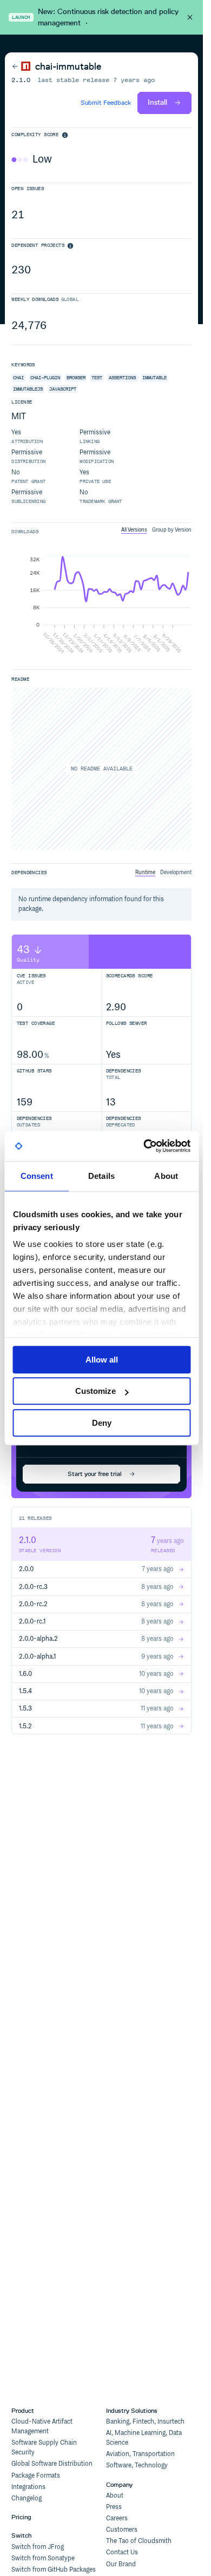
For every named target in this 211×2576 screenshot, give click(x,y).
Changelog (27, 2498)
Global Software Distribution (52, 2464)
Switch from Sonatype (43, 2558)
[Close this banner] (190, 17)
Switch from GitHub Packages (54, 2570)
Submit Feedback (106, 103)
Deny (102, 1423)
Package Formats (36, 2476)
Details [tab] (101, 1176)
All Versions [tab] (134, 530)
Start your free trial (95, 1474)
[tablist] (156, 530)
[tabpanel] (101, 606)
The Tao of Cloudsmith (139, 2541)
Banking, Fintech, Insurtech (145, 2422)
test (97, 378)
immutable (154, 378)
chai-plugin (45, 378)
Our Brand (121, 2564)
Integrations (28, 2487)
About (115, 2496)
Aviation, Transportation (140, 2454)
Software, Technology (137, 2466)
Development (176, 873)
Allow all (102, 1360)
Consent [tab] (37, 1176)
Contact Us (122, 2552)
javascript (63, 389)
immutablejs (28, 389)
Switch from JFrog (38, 2547)
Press (114, 2507)
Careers (117, 2518)
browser (76, 378)
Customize (95, 1391)
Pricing (21, 2517)
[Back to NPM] (21, 66)
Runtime (145, 873)
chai (18, 378)
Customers (122, 2530)
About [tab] (166, 1176)
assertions (122, 378)
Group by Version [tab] (172, 530)
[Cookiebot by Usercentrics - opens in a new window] (144, 1146)
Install (157, 102)
